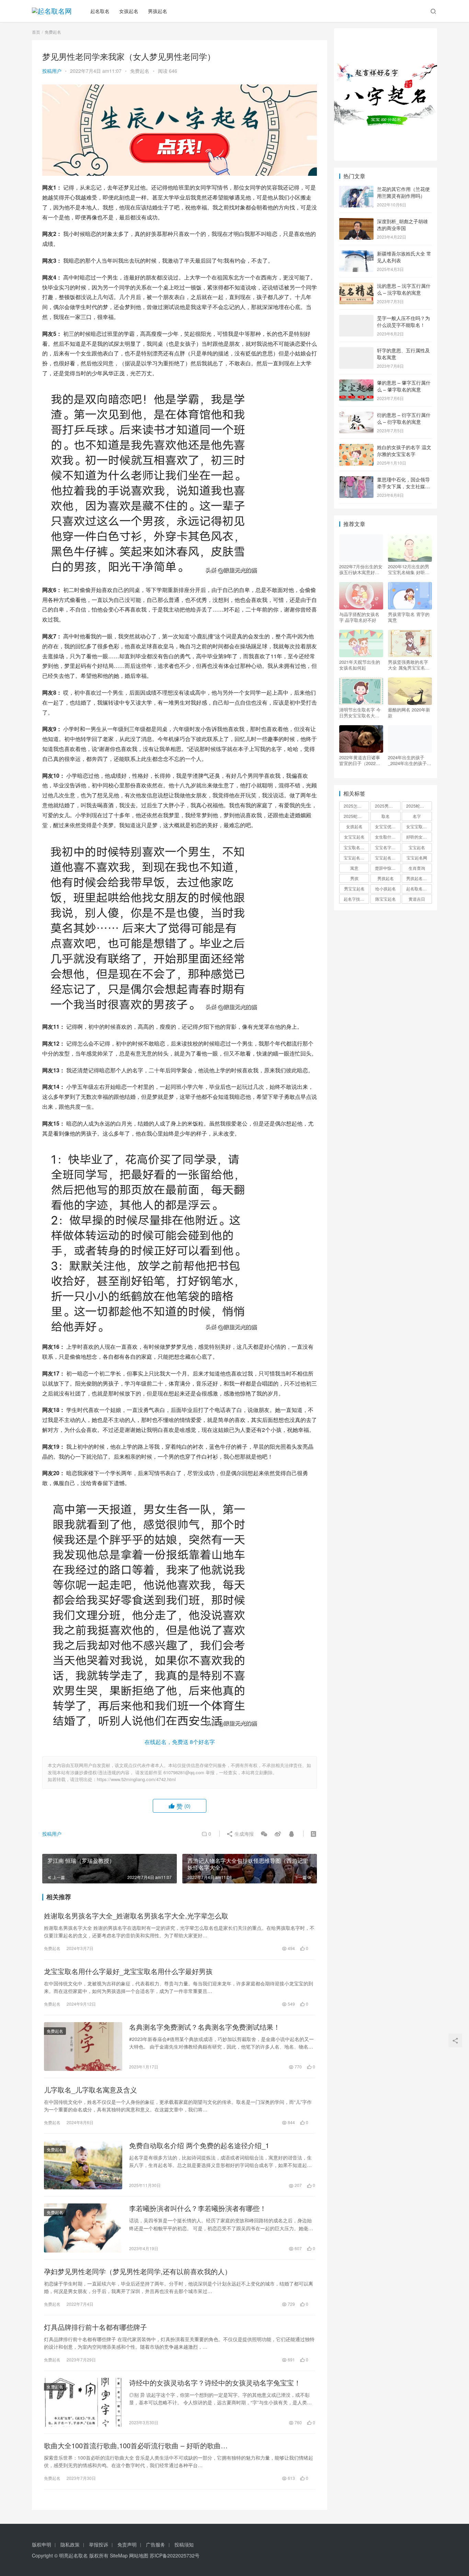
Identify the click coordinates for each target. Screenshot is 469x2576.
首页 (36, 32)
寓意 (354, 868)
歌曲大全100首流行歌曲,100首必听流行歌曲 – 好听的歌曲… (136, 2446)
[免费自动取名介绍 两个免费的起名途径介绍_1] (83, 2165)
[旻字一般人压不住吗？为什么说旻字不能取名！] (356, 319)
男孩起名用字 (419, 878)
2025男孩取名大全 (388, 806)
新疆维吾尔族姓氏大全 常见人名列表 (404, 257)
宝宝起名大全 (387, 858)
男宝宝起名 (354, 888)
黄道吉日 (417, 899)
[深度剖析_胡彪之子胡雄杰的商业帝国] (356, 222)
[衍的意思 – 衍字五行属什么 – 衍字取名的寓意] (356, 415)
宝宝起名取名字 (356, 858)
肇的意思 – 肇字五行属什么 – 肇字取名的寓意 (404, 386)
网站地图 (139, 2555)
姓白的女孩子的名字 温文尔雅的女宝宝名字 (404, 451)
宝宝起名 (417, 847)
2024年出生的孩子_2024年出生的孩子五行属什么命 (410, 760)
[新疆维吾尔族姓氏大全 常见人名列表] (356, 254)
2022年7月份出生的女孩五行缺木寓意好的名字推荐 (361, 569)
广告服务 (156, 2544)
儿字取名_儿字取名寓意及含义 (90, 2090)
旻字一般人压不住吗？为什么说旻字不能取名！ (403, 321)
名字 (417, 816)
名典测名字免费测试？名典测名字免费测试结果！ (205, 2027)
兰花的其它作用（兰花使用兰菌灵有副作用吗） (403, 192)
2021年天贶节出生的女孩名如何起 (360, 665)
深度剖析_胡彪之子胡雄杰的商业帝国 (402, 225)
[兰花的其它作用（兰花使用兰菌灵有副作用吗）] (356, 190)
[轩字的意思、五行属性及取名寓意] (356, 351)
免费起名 (140, 71)
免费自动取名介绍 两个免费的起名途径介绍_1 (199, 2145)
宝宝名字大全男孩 (388, 847)
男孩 (354, 878)
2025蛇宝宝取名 (419, 806)
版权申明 (42, 2544)
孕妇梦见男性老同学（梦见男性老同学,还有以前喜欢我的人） (138, 2271)
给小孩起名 (386, 888)
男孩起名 (158, 11)
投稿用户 (52, 71)
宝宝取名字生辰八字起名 (356, 847)
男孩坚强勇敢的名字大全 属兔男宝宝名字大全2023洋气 (409, 665)
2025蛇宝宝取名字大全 (356, 816)
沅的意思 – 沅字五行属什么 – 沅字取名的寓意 (404, 289)
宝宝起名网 (417, 858)
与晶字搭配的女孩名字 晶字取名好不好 (359, 617)
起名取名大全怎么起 (419, 888)
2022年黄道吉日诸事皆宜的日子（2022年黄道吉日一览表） (360, 760)
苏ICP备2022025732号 (175, 2555)
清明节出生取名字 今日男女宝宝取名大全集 (360, 713)
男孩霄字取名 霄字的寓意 (409, 617)
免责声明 (127, 2544)
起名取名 (100, 11)
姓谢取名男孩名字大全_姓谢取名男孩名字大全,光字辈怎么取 (136, 1916)
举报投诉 (99, 2544)
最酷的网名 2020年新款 (409, 713)
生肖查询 (417, 868)
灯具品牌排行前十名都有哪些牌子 (95, 2327)
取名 (386, 816)
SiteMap (119, 2555)
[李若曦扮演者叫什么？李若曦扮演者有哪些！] (83, 2228)
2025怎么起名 (356, 806)
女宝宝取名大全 (419, 826)
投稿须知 (184, 2544)
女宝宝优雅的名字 (388, 826)
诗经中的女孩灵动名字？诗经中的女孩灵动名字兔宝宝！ (215, 2383)
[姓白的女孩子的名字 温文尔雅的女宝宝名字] (356, 448)
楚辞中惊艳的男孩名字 (388, 868)
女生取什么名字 (388, 837)
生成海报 (243, 1834)
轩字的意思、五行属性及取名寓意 (403, 354)
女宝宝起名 (354, 837)
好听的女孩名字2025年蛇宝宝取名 (419, 837)
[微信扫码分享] (264, 1834)
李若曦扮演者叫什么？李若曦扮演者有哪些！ (198, 2208)
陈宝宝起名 (386, 899)
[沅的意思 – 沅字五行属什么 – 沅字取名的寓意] (356, 286)
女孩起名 (129, 11)
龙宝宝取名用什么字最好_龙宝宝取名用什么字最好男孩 (128, 1971)
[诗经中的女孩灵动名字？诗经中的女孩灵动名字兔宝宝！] (83, 2402)
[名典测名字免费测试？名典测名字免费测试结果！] (83, 2047)
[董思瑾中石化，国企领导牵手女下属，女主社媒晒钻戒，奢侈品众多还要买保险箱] (356, 480)
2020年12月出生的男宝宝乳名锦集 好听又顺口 (409, 569)
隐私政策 (70, 2544)
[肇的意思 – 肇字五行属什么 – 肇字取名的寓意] (356, 383)
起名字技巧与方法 (356, 899)
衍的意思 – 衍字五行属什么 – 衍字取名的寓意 (404, 418)
